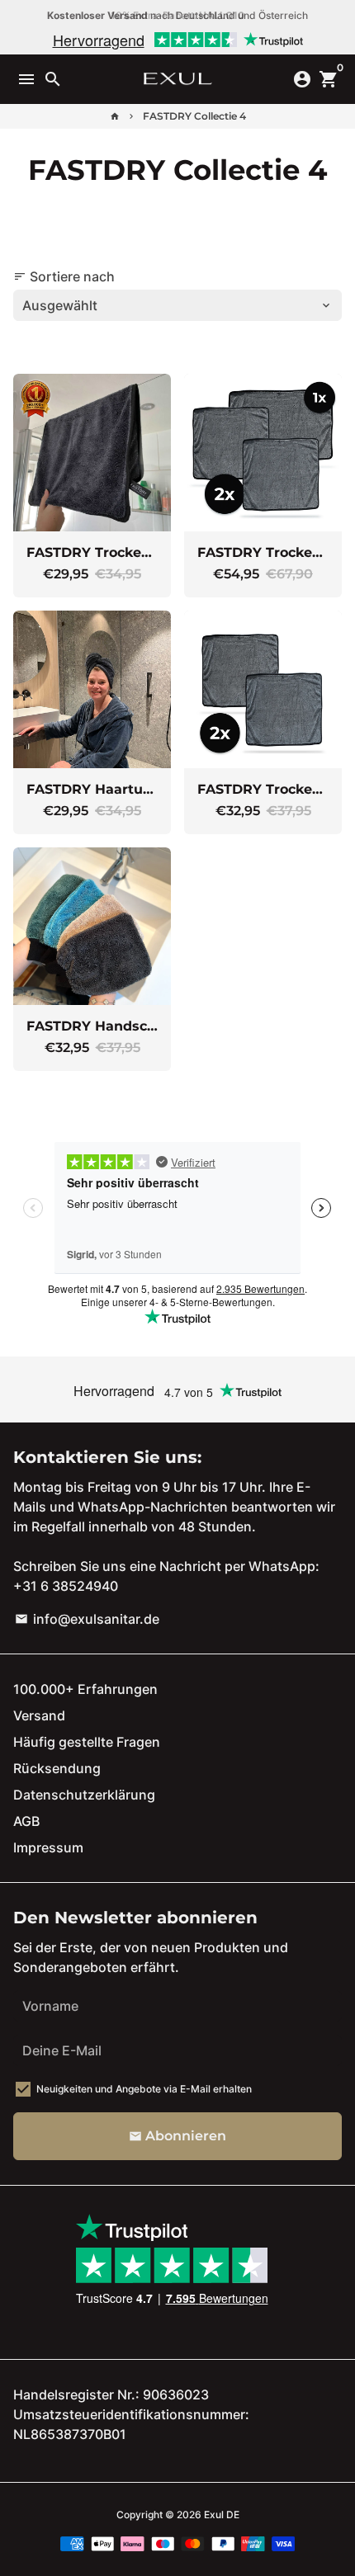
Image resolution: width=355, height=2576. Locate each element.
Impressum (48, 1847)
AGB (26, 1821)
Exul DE (222, 2515)
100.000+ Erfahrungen (85, 1689)
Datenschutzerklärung (84, 1795)
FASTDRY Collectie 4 (194, 116)
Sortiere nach (64, 276)
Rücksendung (57, 1768)
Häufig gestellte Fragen (87, 1742)
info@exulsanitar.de (87, 1619)
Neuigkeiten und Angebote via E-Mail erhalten (144, 2089)
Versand (39, 1715)
